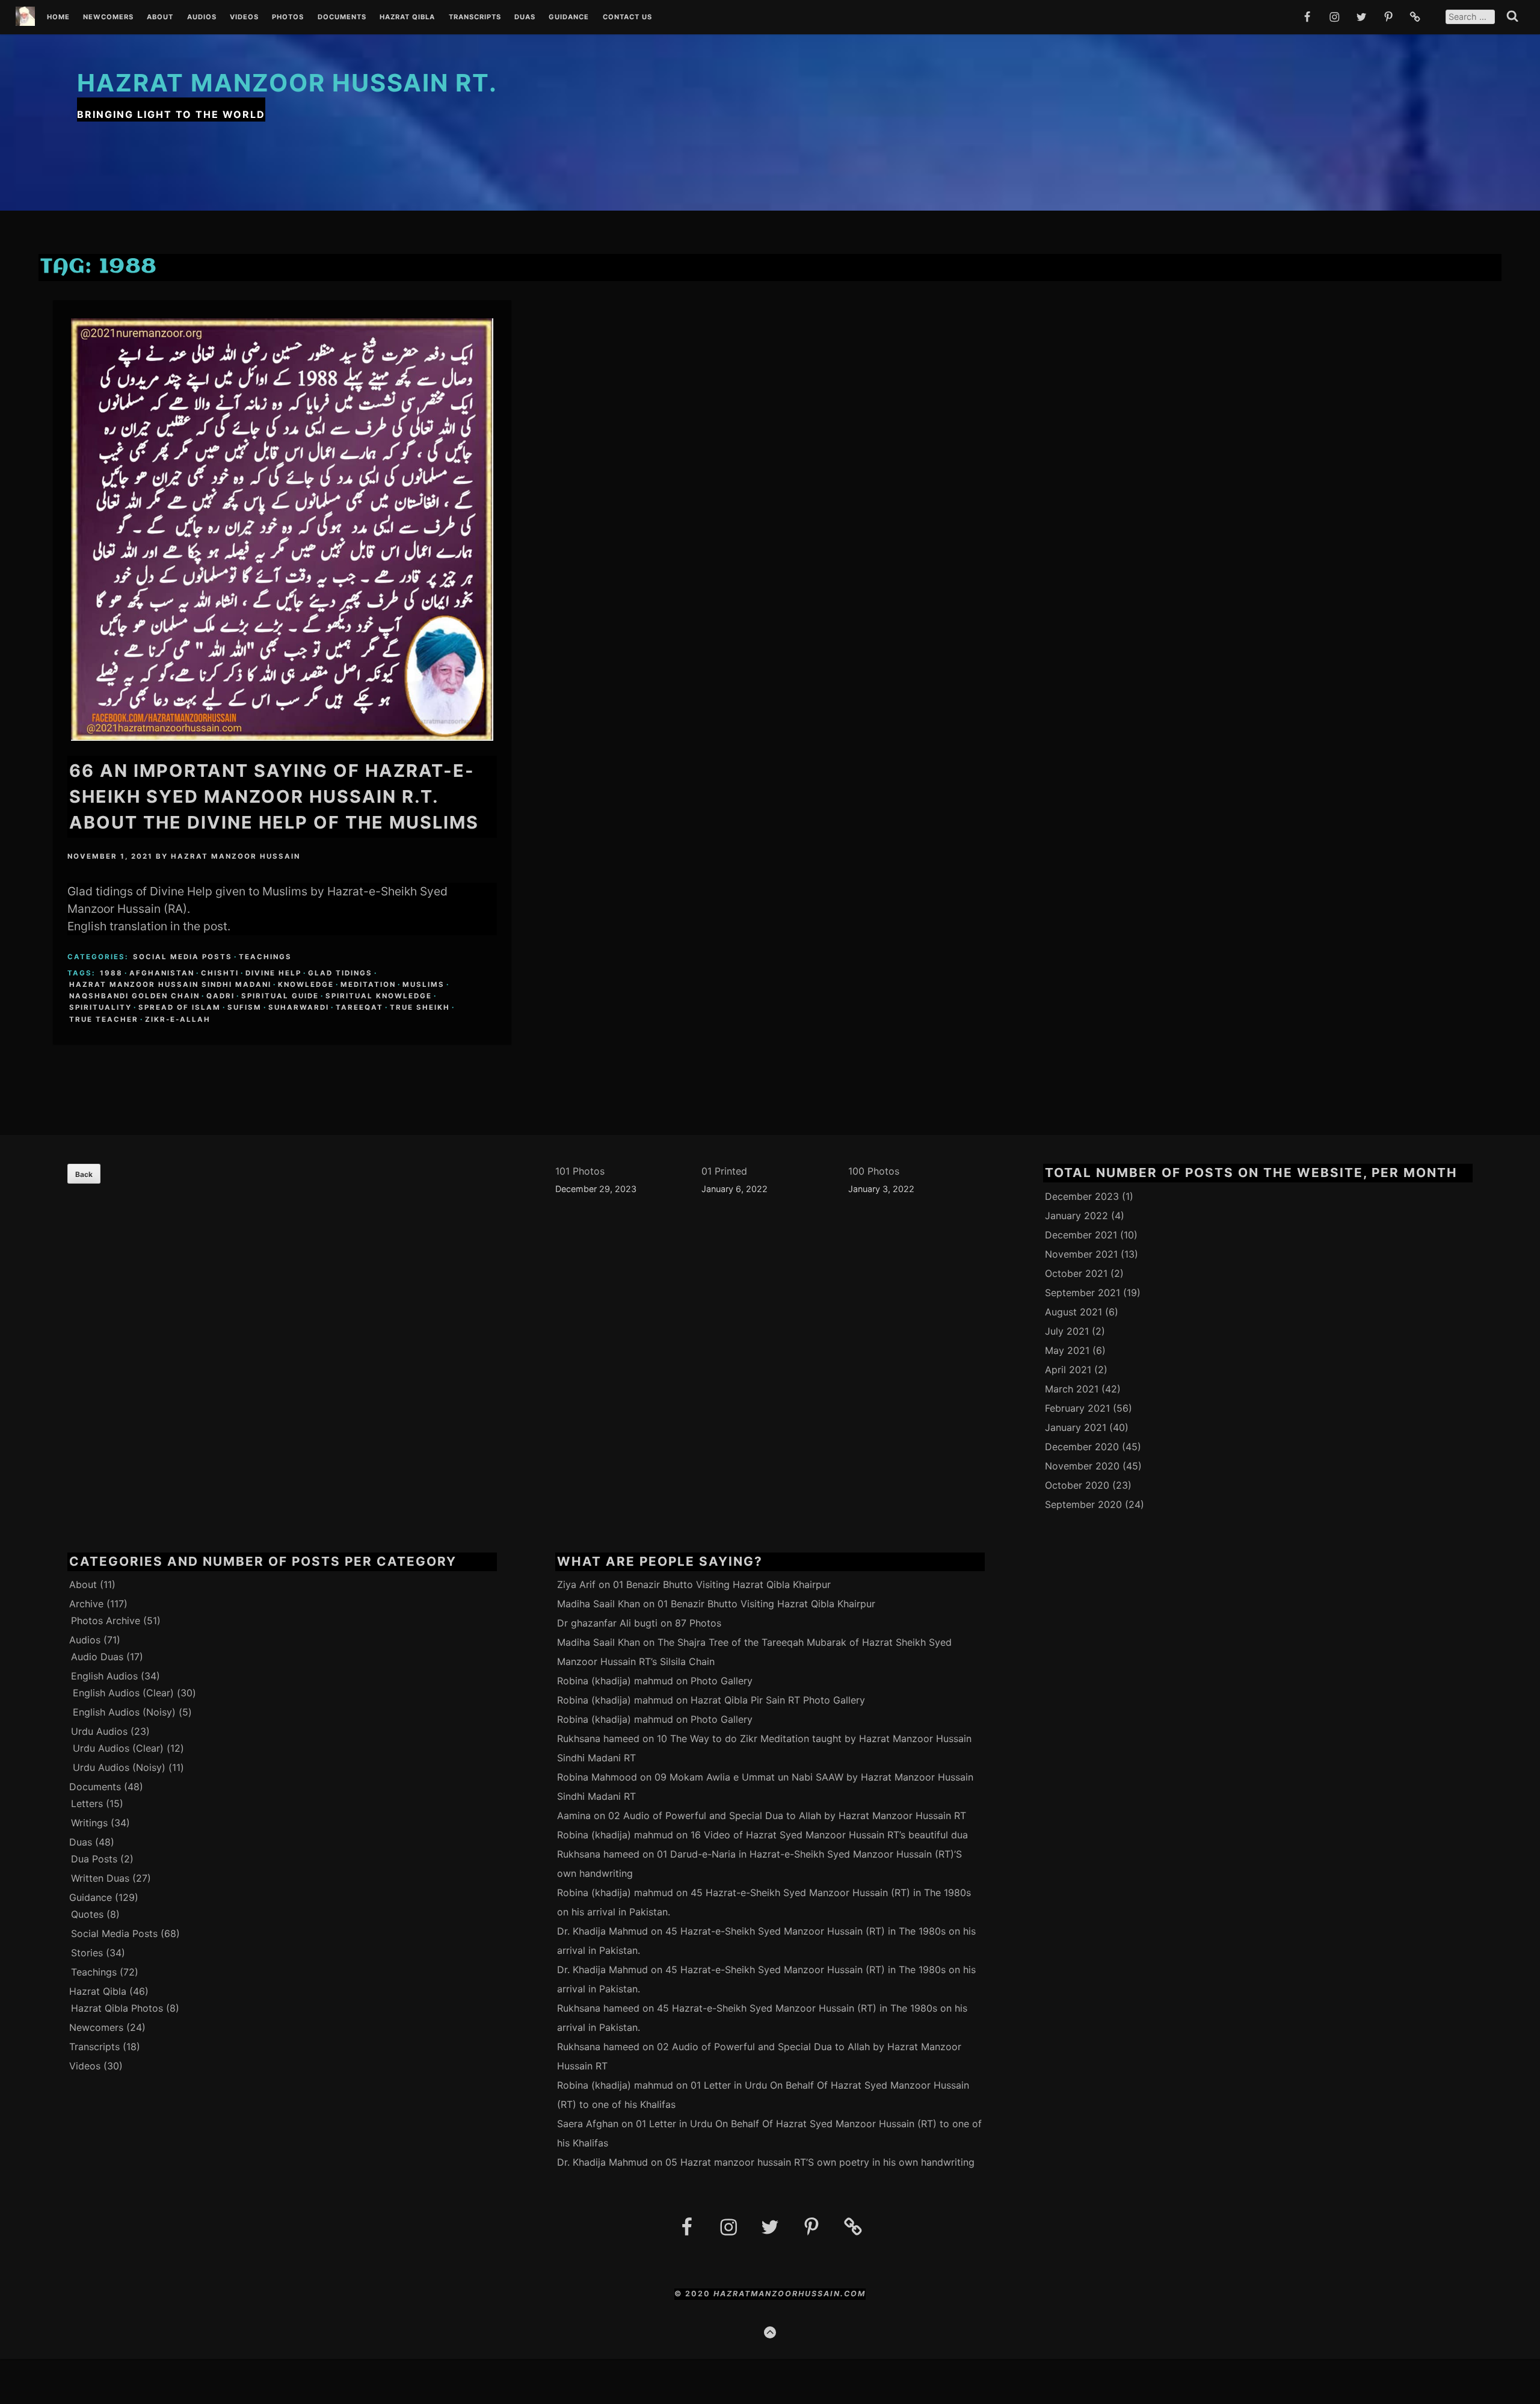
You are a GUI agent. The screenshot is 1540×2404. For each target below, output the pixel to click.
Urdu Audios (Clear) (118, 1748)
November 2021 (1081, 1254)
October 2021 (1076, 1273)
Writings (89, 1823)
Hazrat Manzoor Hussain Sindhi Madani (170, 984)
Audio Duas (97, 1657)
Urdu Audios (99, 1731)
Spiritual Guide (280, 996)
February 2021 (1077, 1408)
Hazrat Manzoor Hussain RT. (287, 83)
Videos (244, 17)
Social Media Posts (183, 957)
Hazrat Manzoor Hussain (236, 856)
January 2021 (1076, 1427)
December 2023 (1082, 1196)
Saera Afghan (588, 2124)
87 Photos (698, 1623)
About (160, 17)
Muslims (423, 984)
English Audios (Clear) (123, 1693)
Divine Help (273, 973)
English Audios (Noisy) (124, 1712)
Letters (87, 1803)
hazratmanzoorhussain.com (790, 2294)
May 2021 (1067, 1350)
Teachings (265, 957)
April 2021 (1068, 1370)
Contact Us (627, 17)
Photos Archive (106, 1621)
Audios (202, 17)
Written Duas (100, 1878)
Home (58, 17)
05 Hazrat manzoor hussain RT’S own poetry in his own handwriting (820, 2162)
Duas (525, 17)
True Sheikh (420, 1007)
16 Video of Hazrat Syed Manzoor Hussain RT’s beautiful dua (829, 1835)
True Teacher (104, 1019)
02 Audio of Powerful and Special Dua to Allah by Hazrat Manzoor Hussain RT (787, 1815)
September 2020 (1083, 1504)
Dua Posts (94, 1859)
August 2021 (1073, 1312)
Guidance (569, 17)
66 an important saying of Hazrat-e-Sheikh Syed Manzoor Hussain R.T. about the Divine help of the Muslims (274, 796)
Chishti (220, 973)
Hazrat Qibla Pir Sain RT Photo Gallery (778, 1700)
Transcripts (475, 17)
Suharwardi (299, 1007)
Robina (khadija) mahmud (615, 1681)
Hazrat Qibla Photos (117, 2008)
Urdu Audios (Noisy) (119, 1767)
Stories (87, 1953)
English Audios (104, 1676)
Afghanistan (162, 973)
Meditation (368, 984)
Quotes (87, 1914)
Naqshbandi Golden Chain (134, 996)
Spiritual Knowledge (379, 996)
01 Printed (724, 1171)
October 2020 (1077, 1485)
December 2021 (1081, 1235)
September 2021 (1083, 1293)
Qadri (220, 996)
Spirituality (100, 1007)
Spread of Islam (180, 1007)
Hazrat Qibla (407, 17)
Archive (86, 1604)
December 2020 (1082, 1447)
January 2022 (1076, 1216)
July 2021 (1067, 1331)
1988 (111, 973)
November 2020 (1082, 1466)
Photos (288, 17)
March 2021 (1072, 1389)
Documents (342, 17)
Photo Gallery (722, 1681)
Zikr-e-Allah (178, 1019)
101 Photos (580, 1171)
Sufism (245, 1007)
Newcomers (108, 17)
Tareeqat (359, 1007)
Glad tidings (340, 973)
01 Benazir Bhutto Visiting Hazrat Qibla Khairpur (722, 1584)
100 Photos (874, 1171)
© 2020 (694, 2294)
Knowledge (306, 984)
